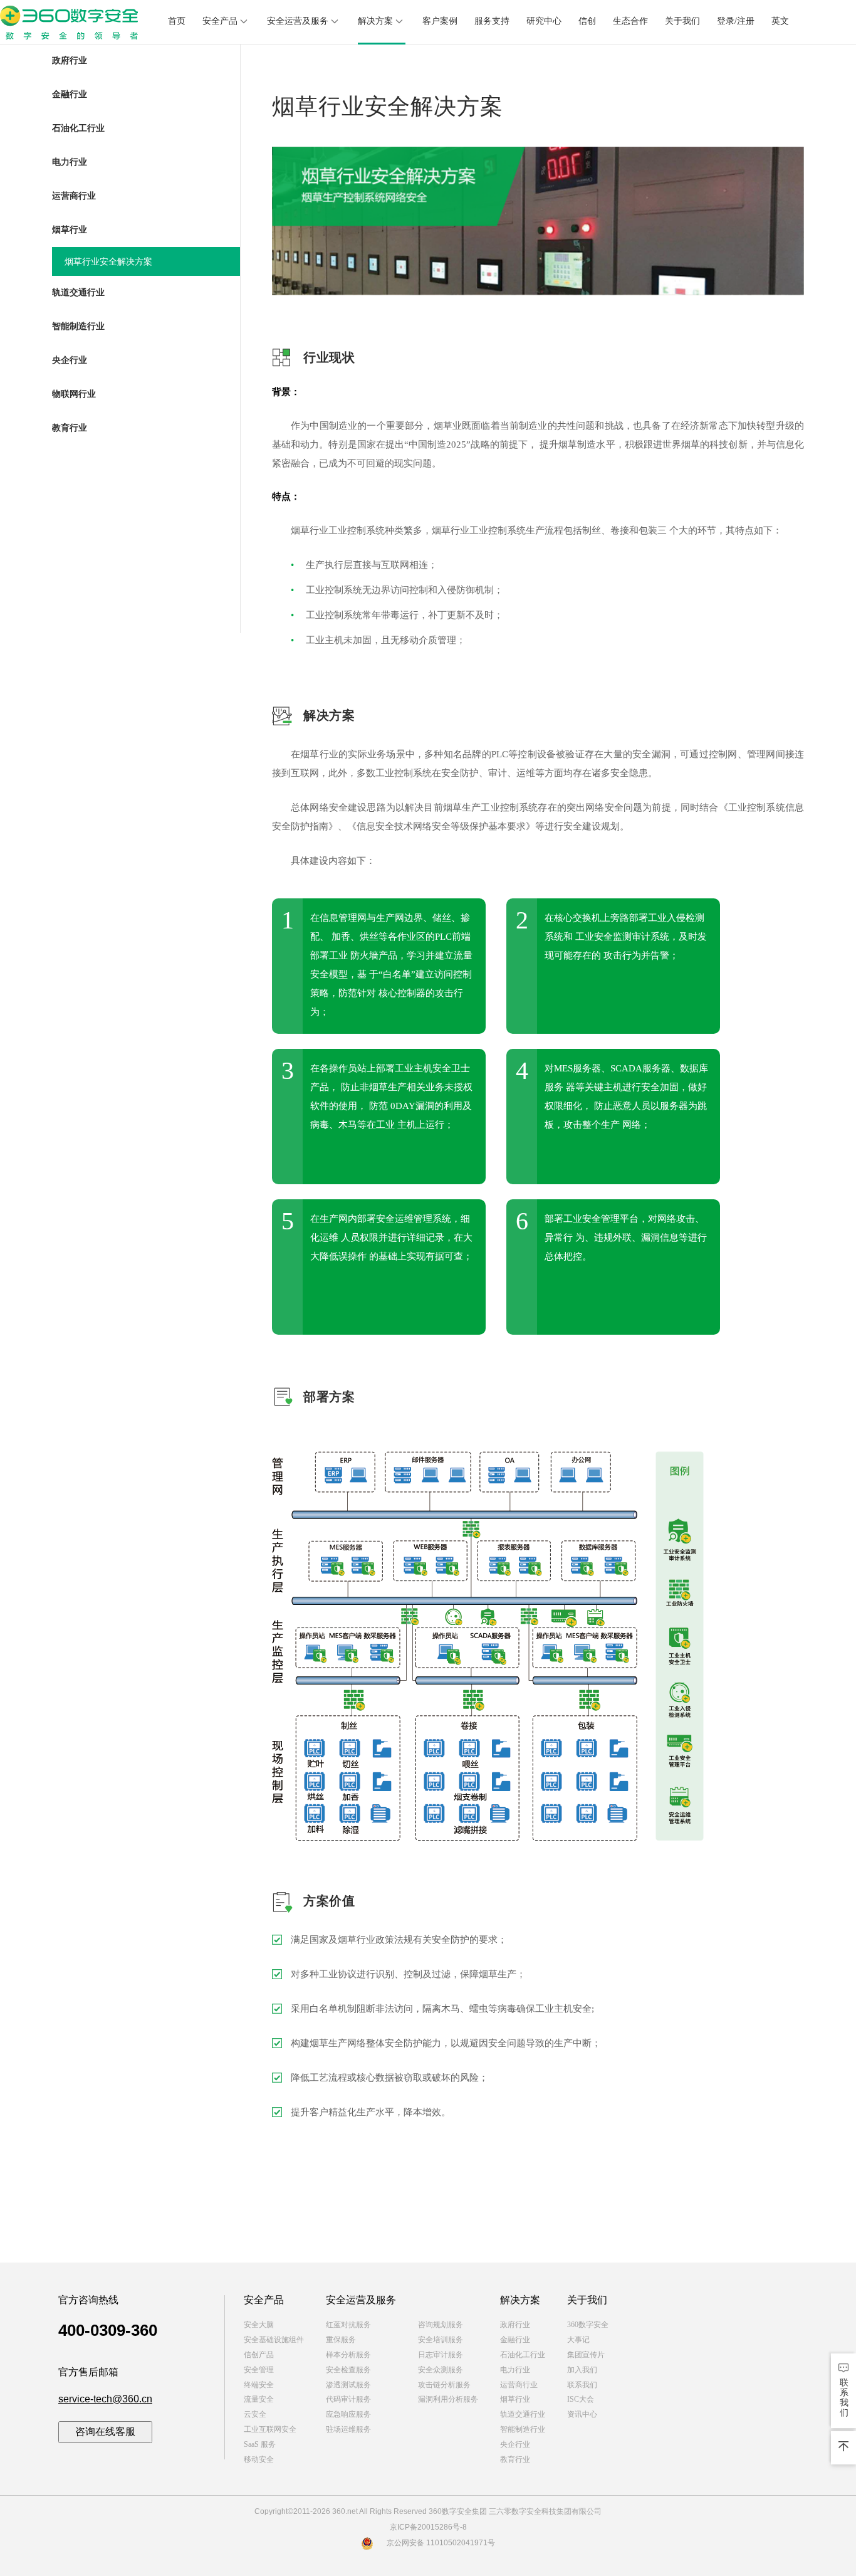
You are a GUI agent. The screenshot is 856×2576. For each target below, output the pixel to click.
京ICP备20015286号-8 (428, 2527)
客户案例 (440, 21)
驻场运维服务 (348, 2429)
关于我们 (682, 21)
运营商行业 (519, 2385)
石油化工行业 (523, 2355)
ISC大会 (581, 2399)
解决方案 (375, 21)
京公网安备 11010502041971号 (441, 2543)
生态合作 (630, 21)
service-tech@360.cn (105, 2399)
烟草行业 (515, 2399)
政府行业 (515, 2325)
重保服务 (341, 2340)
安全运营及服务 (298, 21)
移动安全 (259, 2459)
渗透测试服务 (348, 2385)
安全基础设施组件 (274, 2340)
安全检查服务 (348, 2370)
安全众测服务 (441, 2370)
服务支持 (492, 21)
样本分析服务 (348, 2355)
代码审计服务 (348, 2399)
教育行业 (515, 2459)
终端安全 (259, 2385)
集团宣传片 (586, 2355)
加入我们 (582, 2370)
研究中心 (544, 21)
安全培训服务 (441, 2340)
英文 (780, 21)
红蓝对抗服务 (348, 2325)
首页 (177, 21)
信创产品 (259, 2355)
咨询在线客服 (105, 2431)
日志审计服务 (441, 2355)
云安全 (255, 2414)
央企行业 (515, 2444)
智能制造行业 (523, 2429)
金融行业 (515, 2340)
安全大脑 (259, 2325)
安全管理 (259, 2370)
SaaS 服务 (260, 2444)
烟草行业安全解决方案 (108, 262)
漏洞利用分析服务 (448, 2399)
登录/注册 (736, 21)
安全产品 (220, 21)
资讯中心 (582, 2414)
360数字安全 (588, 2325)
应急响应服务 (348, 2414)
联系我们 (582, 2385)
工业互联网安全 (270, 2429)
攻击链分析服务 (444, 2385)
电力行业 (515, 2370)
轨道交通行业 (523, 2414)
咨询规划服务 (441, 2325)
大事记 (578, 2340)
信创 (587, 21)
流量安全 (259, 2399)
